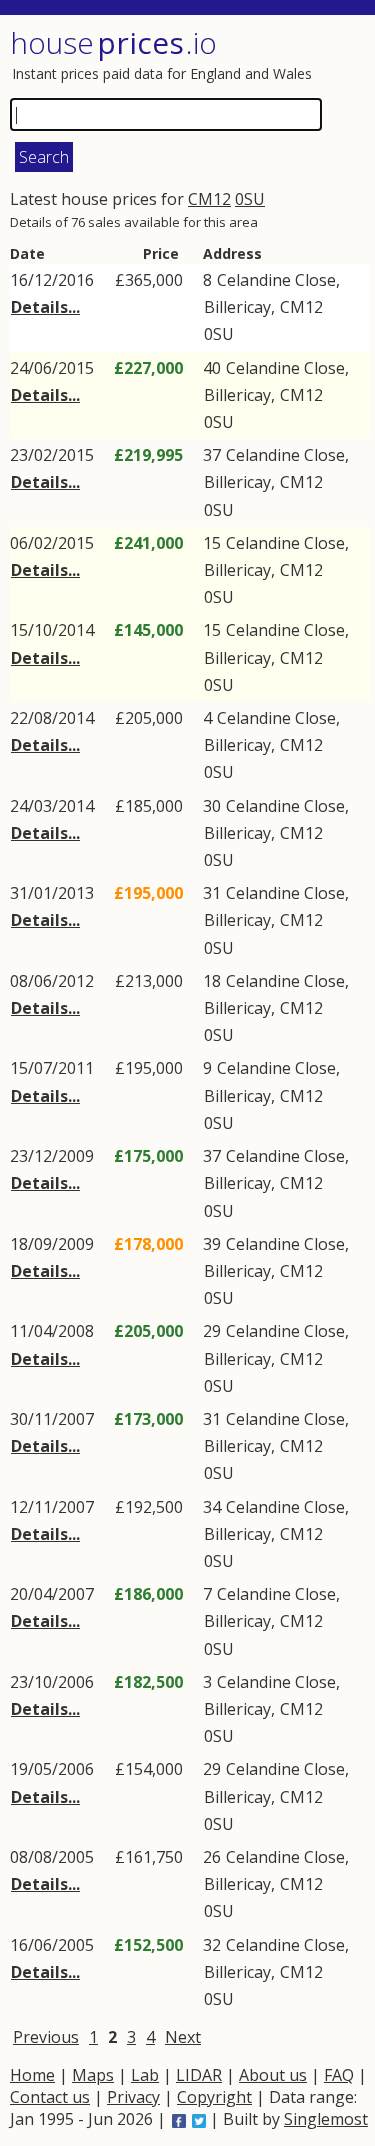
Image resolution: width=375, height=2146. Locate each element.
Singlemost (326, 2119)
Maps (93, 2075)
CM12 (209, 199)
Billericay (237, 307)
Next (183, 2037)
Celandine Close (276, 280)
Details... (45, 307)
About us (273, 2075)
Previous (46, 2037)
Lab (145, 2075)
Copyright (214, 2097)
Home (32, 2075)
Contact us (50, 2097)
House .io (113, 42)
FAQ (339, 2075)
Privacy (133, 2097)
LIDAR (199, 2075)
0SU (250, 199)
